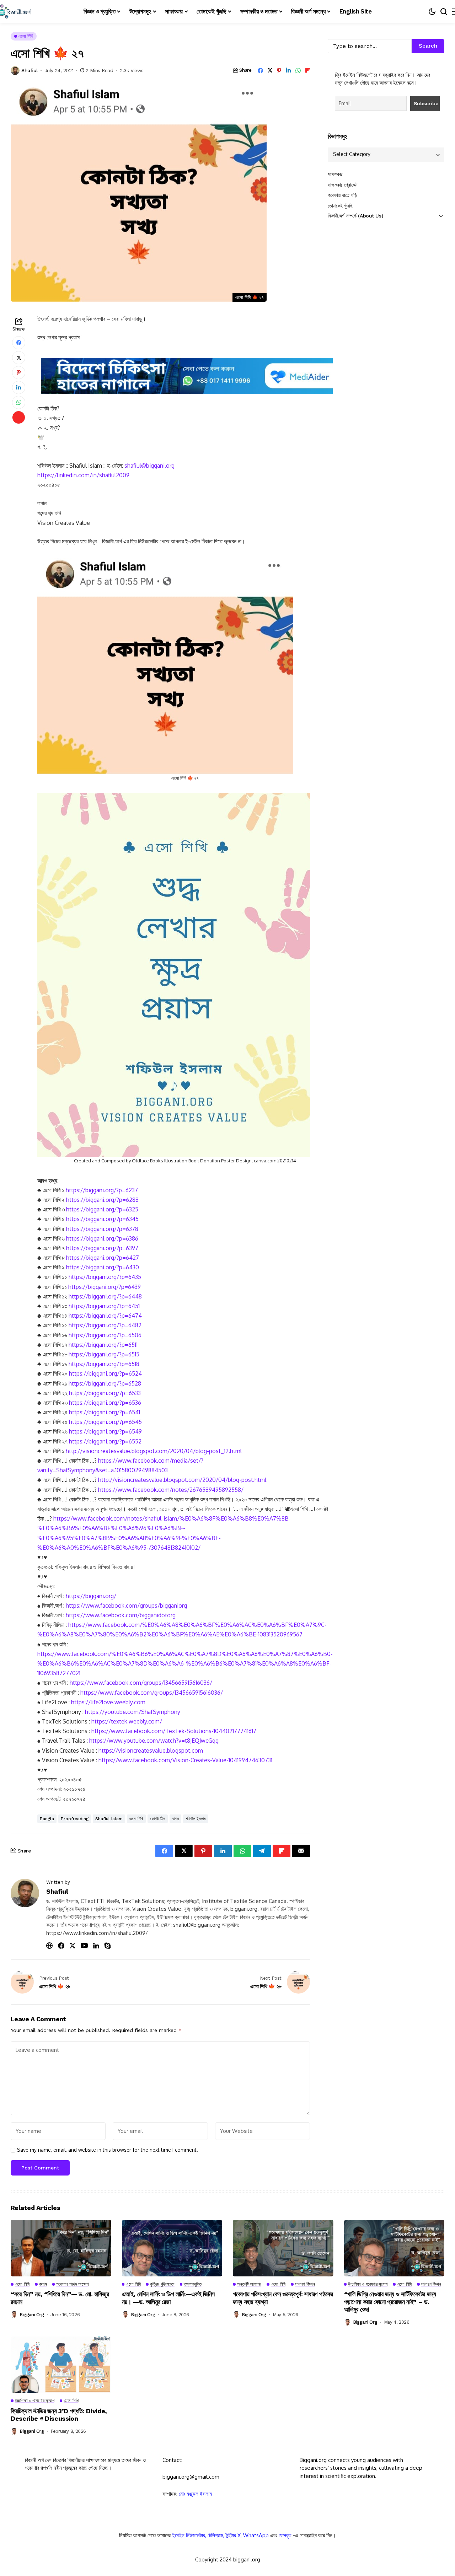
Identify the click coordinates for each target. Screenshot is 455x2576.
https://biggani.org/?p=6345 (102, 1219)
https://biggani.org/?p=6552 (105, 1441)
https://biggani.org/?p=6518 (104, 1364)
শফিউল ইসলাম (196, 1819)
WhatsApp (256, 2535)
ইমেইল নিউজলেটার (189, 2535)
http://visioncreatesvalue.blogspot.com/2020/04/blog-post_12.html (154, 1451)
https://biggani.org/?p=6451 (104, 1306)
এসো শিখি (136, 1819)
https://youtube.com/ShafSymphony (133, 1712)
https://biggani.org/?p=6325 (102, 1209)
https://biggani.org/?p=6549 (105, 1431)
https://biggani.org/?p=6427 (103, 1258)
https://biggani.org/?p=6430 (103, 1267)
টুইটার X (233, 2535)
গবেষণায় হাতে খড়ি (342, 195)
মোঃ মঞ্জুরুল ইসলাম (195, 2494)
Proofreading (75, 1819)
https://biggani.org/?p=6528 (105, 1383)
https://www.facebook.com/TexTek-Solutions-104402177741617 (174, 1731)
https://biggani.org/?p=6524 (105, 1373)
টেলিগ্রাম (215, 2535)
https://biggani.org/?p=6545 (105, 1422)
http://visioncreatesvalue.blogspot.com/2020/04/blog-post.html (182, 1480)
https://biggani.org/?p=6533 (105, 1393)
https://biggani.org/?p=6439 (105, 1287)
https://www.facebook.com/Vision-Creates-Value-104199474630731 (185, 1760)
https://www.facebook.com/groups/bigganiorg (126, 1606)
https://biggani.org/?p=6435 (105, 1277)
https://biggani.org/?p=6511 (103, 1345)
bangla (47, 1819)
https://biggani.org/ (91, 1596)
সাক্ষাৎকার (335, 174)
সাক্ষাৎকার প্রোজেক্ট (343, 185)
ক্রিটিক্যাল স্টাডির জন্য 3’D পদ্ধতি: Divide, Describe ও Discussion (59, 2415)
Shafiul (30, 70)
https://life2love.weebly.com (108, 1702)
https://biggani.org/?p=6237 (102, 1190)
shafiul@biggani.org (149, 466)
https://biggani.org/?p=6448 (105, 1296)
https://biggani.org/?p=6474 (105, 1316)
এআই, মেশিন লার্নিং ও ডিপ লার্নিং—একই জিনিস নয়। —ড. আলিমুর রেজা (168, 2298)
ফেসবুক (285, 2535)
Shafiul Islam (109, 1819)
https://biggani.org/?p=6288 (102, 1200)
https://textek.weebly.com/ (127, 1721)
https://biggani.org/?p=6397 (102, 1248)
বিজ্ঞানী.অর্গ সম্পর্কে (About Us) (355, 216)
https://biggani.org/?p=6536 (105, 1403)
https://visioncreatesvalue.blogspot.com (151, 1751)
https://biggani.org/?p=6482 (105, 1325)
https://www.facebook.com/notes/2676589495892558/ (171, 1490)
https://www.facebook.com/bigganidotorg (121, 1615)
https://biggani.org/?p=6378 (102, 1229)
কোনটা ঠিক (158, 1819)
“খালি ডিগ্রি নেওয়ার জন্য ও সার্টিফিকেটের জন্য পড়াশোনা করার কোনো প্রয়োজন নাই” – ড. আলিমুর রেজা (390, 2302)
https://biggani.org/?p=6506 (105, 1335)
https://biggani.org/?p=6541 (105, 1412)
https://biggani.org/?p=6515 (104, 1354)
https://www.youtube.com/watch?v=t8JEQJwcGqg (154, 1741)
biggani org (32, 2315)
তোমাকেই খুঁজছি (340, 206)
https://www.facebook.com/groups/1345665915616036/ (141, 1683)
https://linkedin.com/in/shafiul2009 (83, 475)
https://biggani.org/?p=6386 (102, 1238)
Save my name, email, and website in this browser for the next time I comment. (108, 2150)
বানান (175, 1819)
